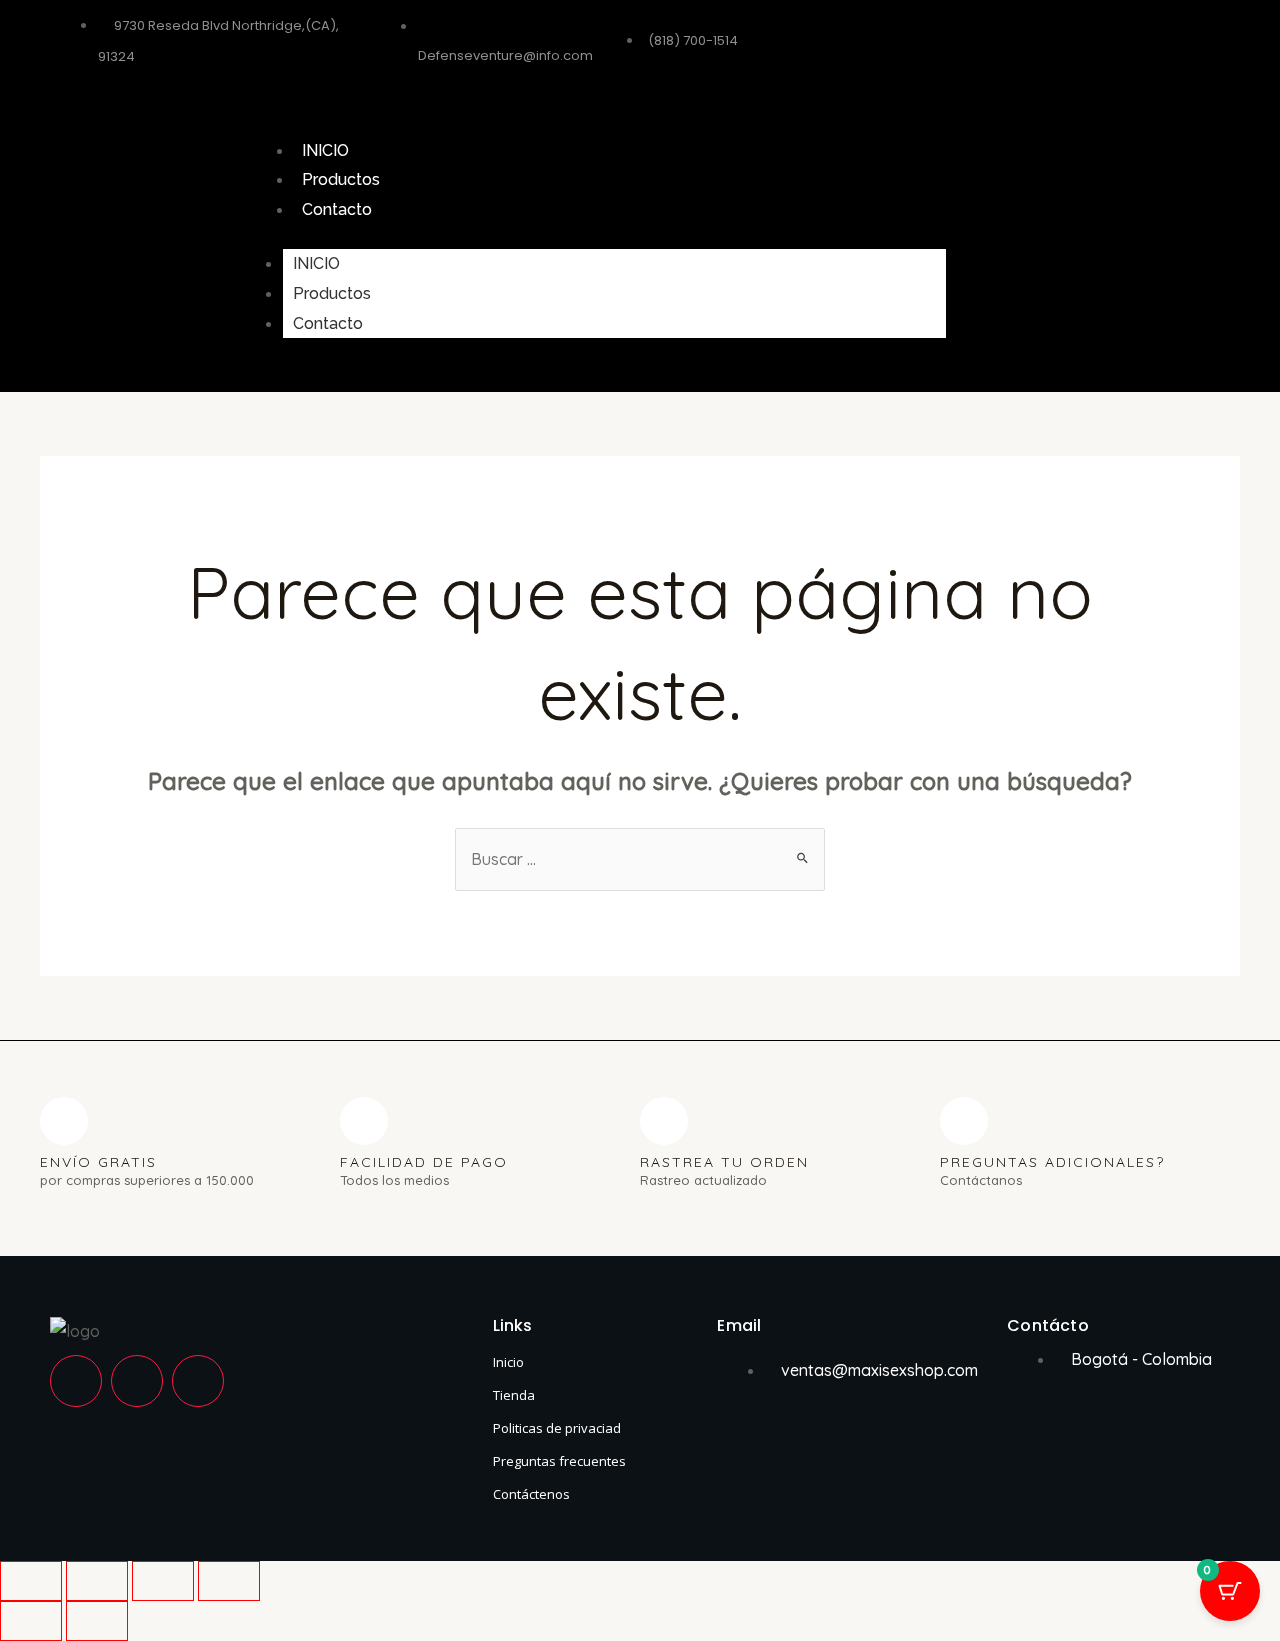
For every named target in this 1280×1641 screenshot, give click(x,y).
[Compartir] (163, 1581)
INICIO (325, 150)
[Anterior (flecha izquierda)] (31, 1621)
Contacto (337, 209)
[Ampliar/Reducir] (31, 1581)
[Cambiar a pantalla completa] (97, 1581)
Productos (341, 179)
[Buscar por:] (640, 859)
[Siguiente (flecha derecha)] (97, 1621)
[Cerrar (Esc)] (229, 1581)
